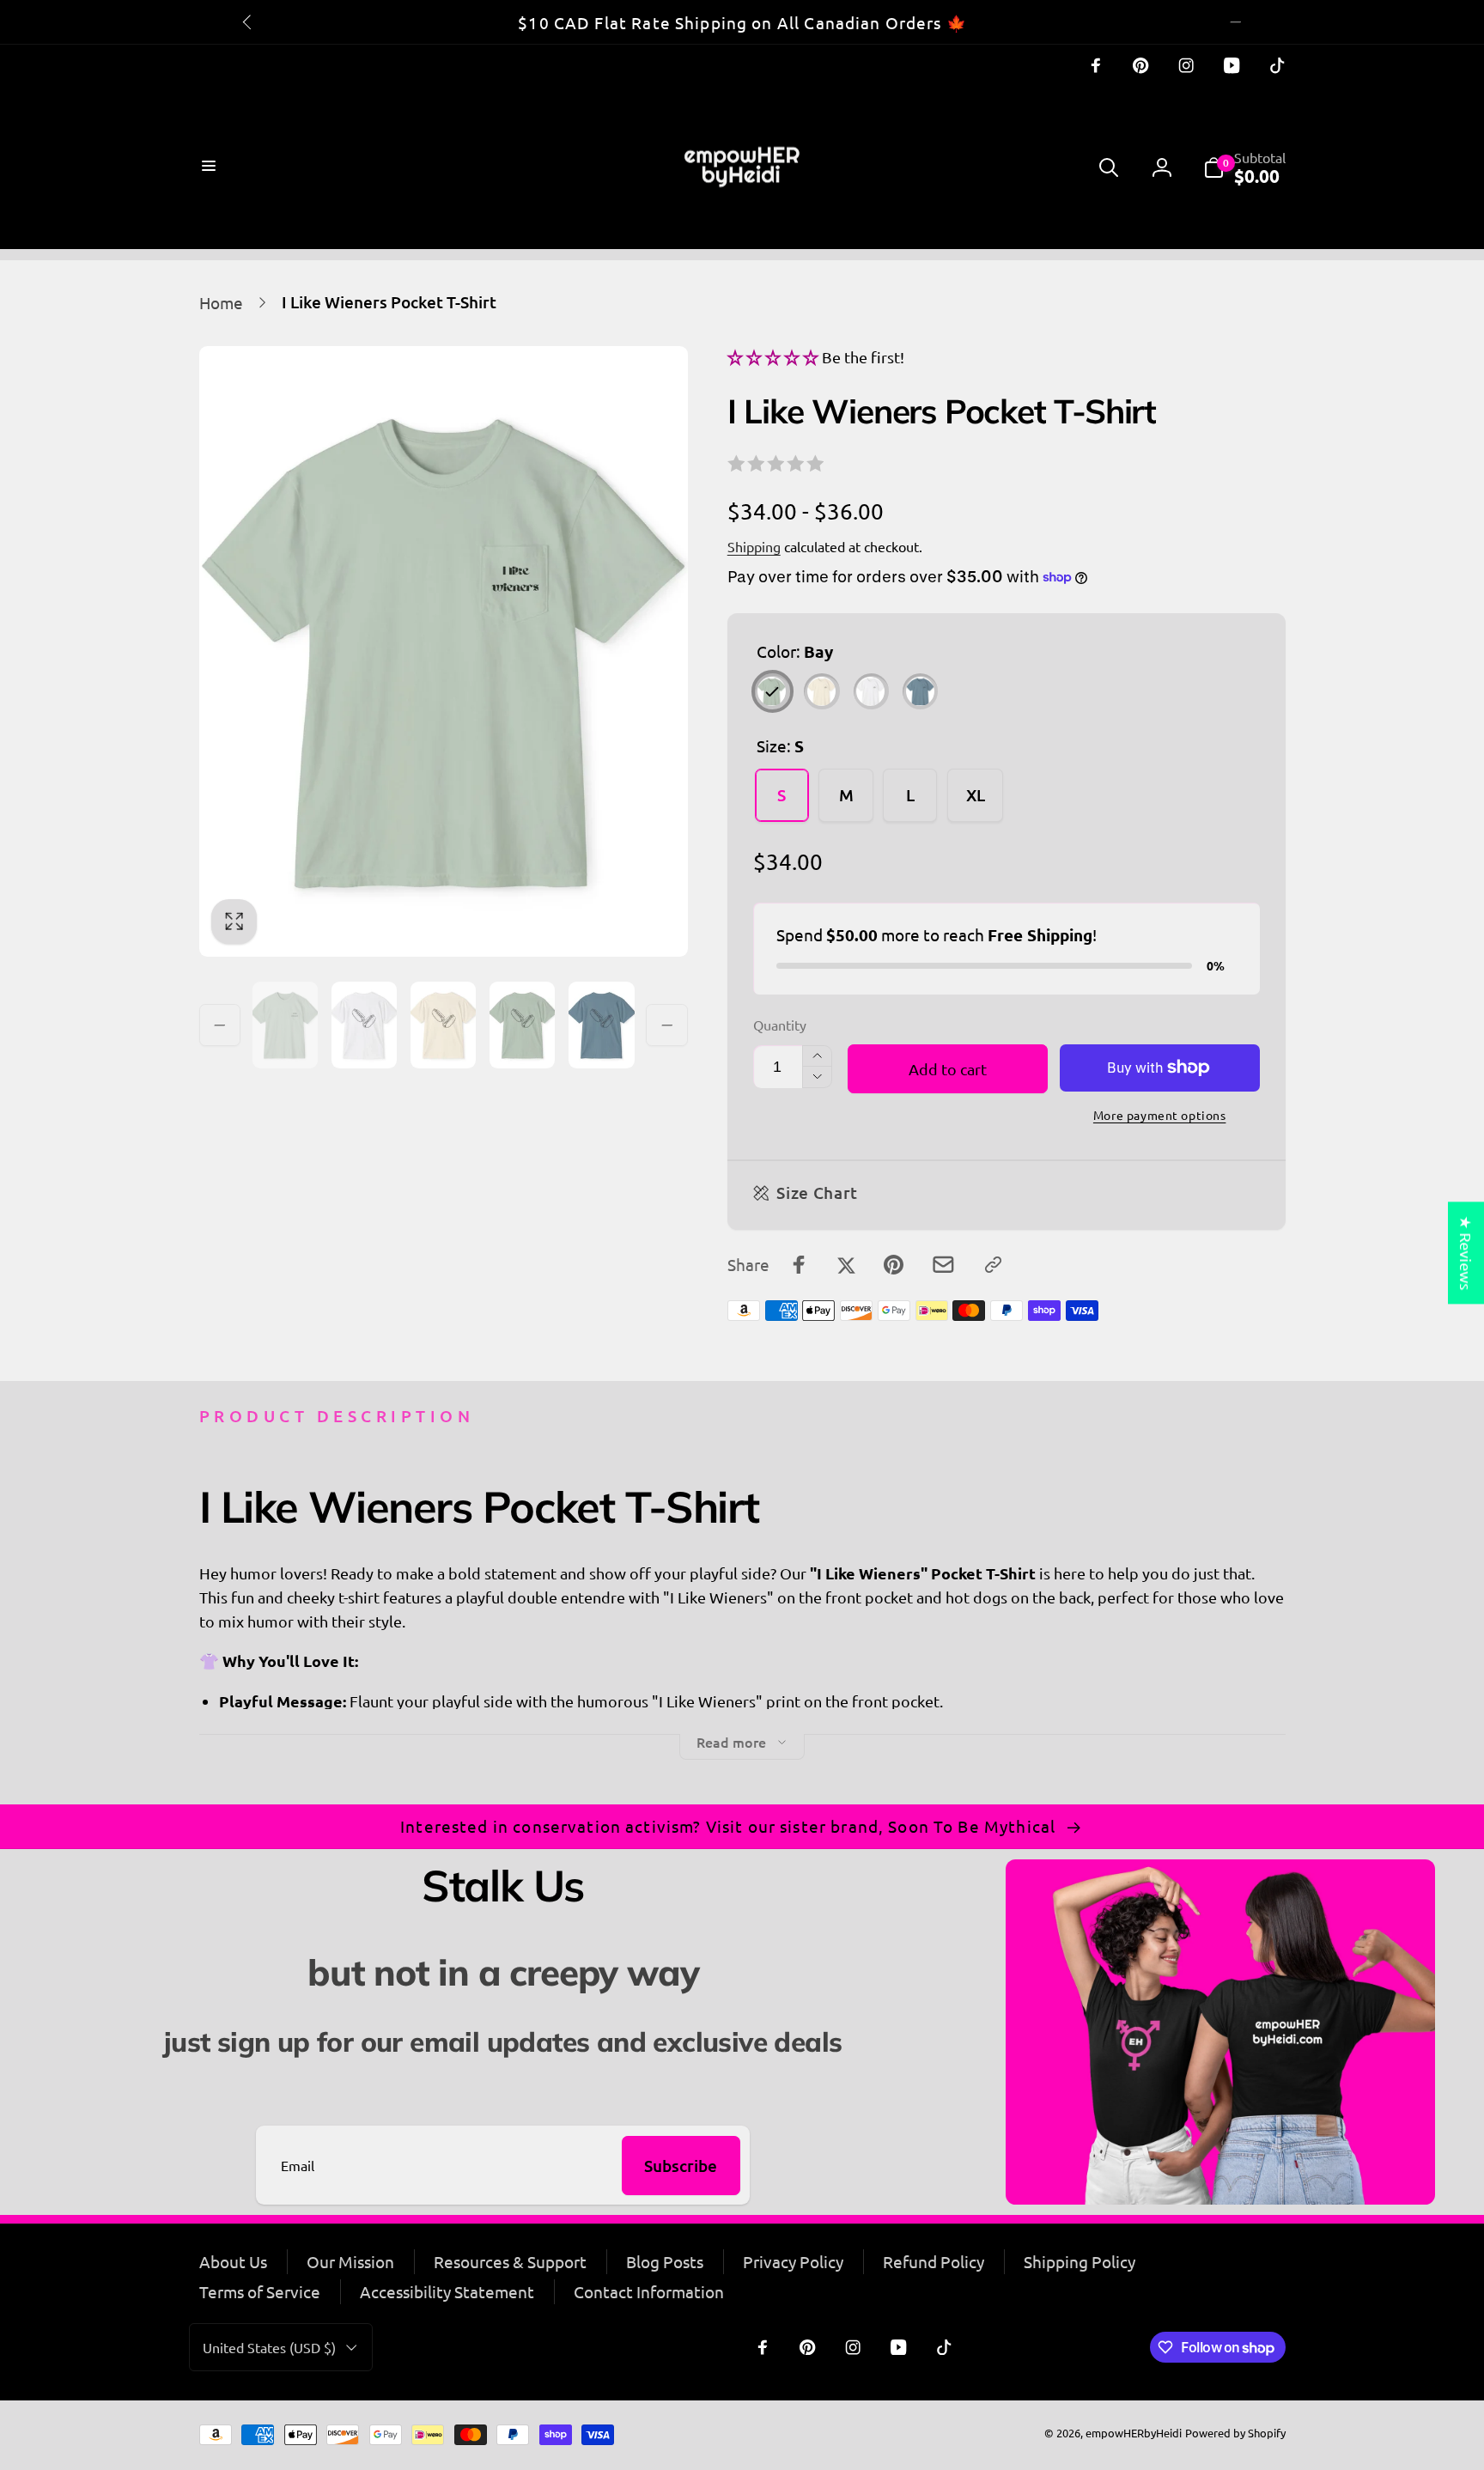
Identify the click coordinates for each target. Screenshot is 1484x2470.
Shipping (754, 546)
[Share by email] (943, 1265)
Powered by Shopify (1235, 2433)
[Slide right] (1236, 21)
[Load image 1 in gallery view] (285, 1025)
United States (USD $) (269, 2347)
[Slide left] (248, 21)
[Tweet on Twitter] (846, 1265)
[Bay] (772, 691)
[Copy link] (993, 1265)
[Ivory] (821, 691)
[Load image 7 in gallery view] (522, 1025)
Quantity (780, 1025)
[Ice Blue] (920, 691)
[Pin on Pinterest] (894, 1265)
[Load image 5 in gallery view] (364, 1025)
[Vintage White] (871, 691)
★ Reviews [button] (1466, 1253)
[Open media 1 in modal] (444, 652)
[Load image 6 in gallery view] (443, 1025)
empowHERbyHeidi (1134, 2433)
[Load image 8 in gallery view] (601, 1025)
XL (976, 795)
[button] (211, 168)
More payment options (1160, 1115)
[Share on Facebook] (799, 1265)
